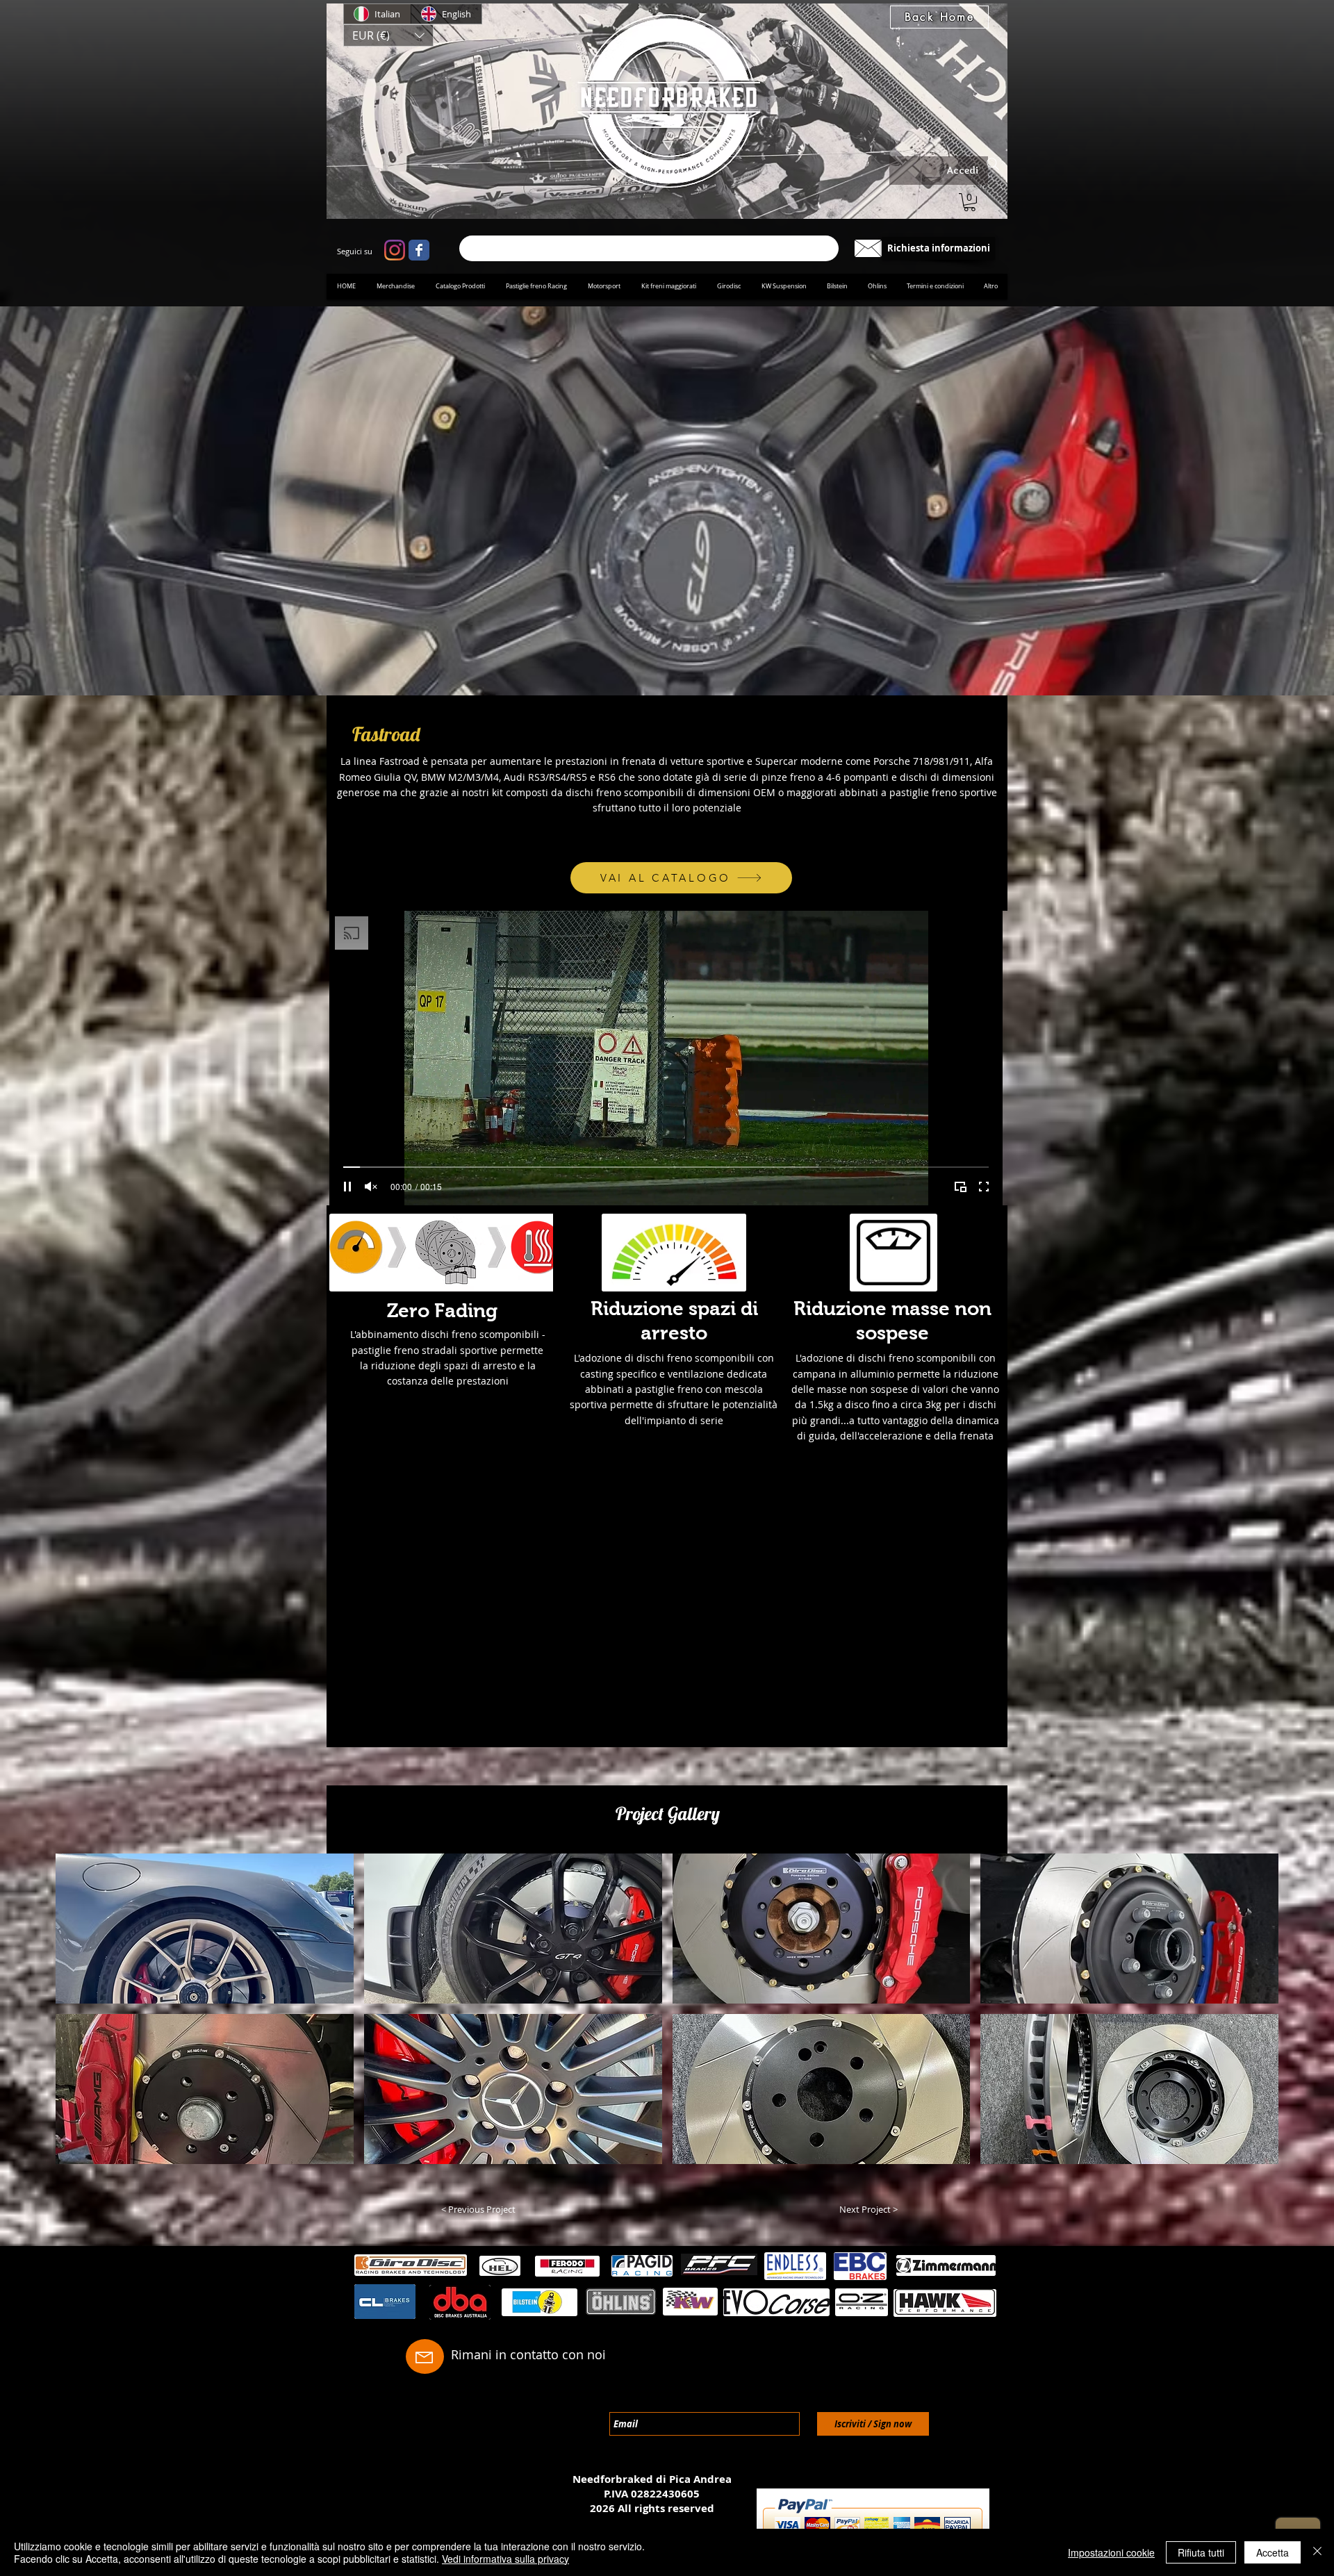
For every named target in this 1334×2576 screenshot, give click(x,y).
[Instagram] (395, 250)
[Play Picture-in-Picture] (960, 1187)
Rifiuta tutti (1201, 2552)
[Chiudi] (1317, 2552)
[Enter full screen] (984, 1187)
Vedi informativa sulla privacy (505, 2559)
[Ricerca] (649, 248)
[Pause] (347, 1187)
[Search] (993, 164)
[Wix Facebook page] (419, 250)
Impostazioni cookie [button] (1111, 2552)
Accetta (1273, 2552)
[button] (388, 35)
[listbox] (388, 35)
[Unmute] (371, 1187)
